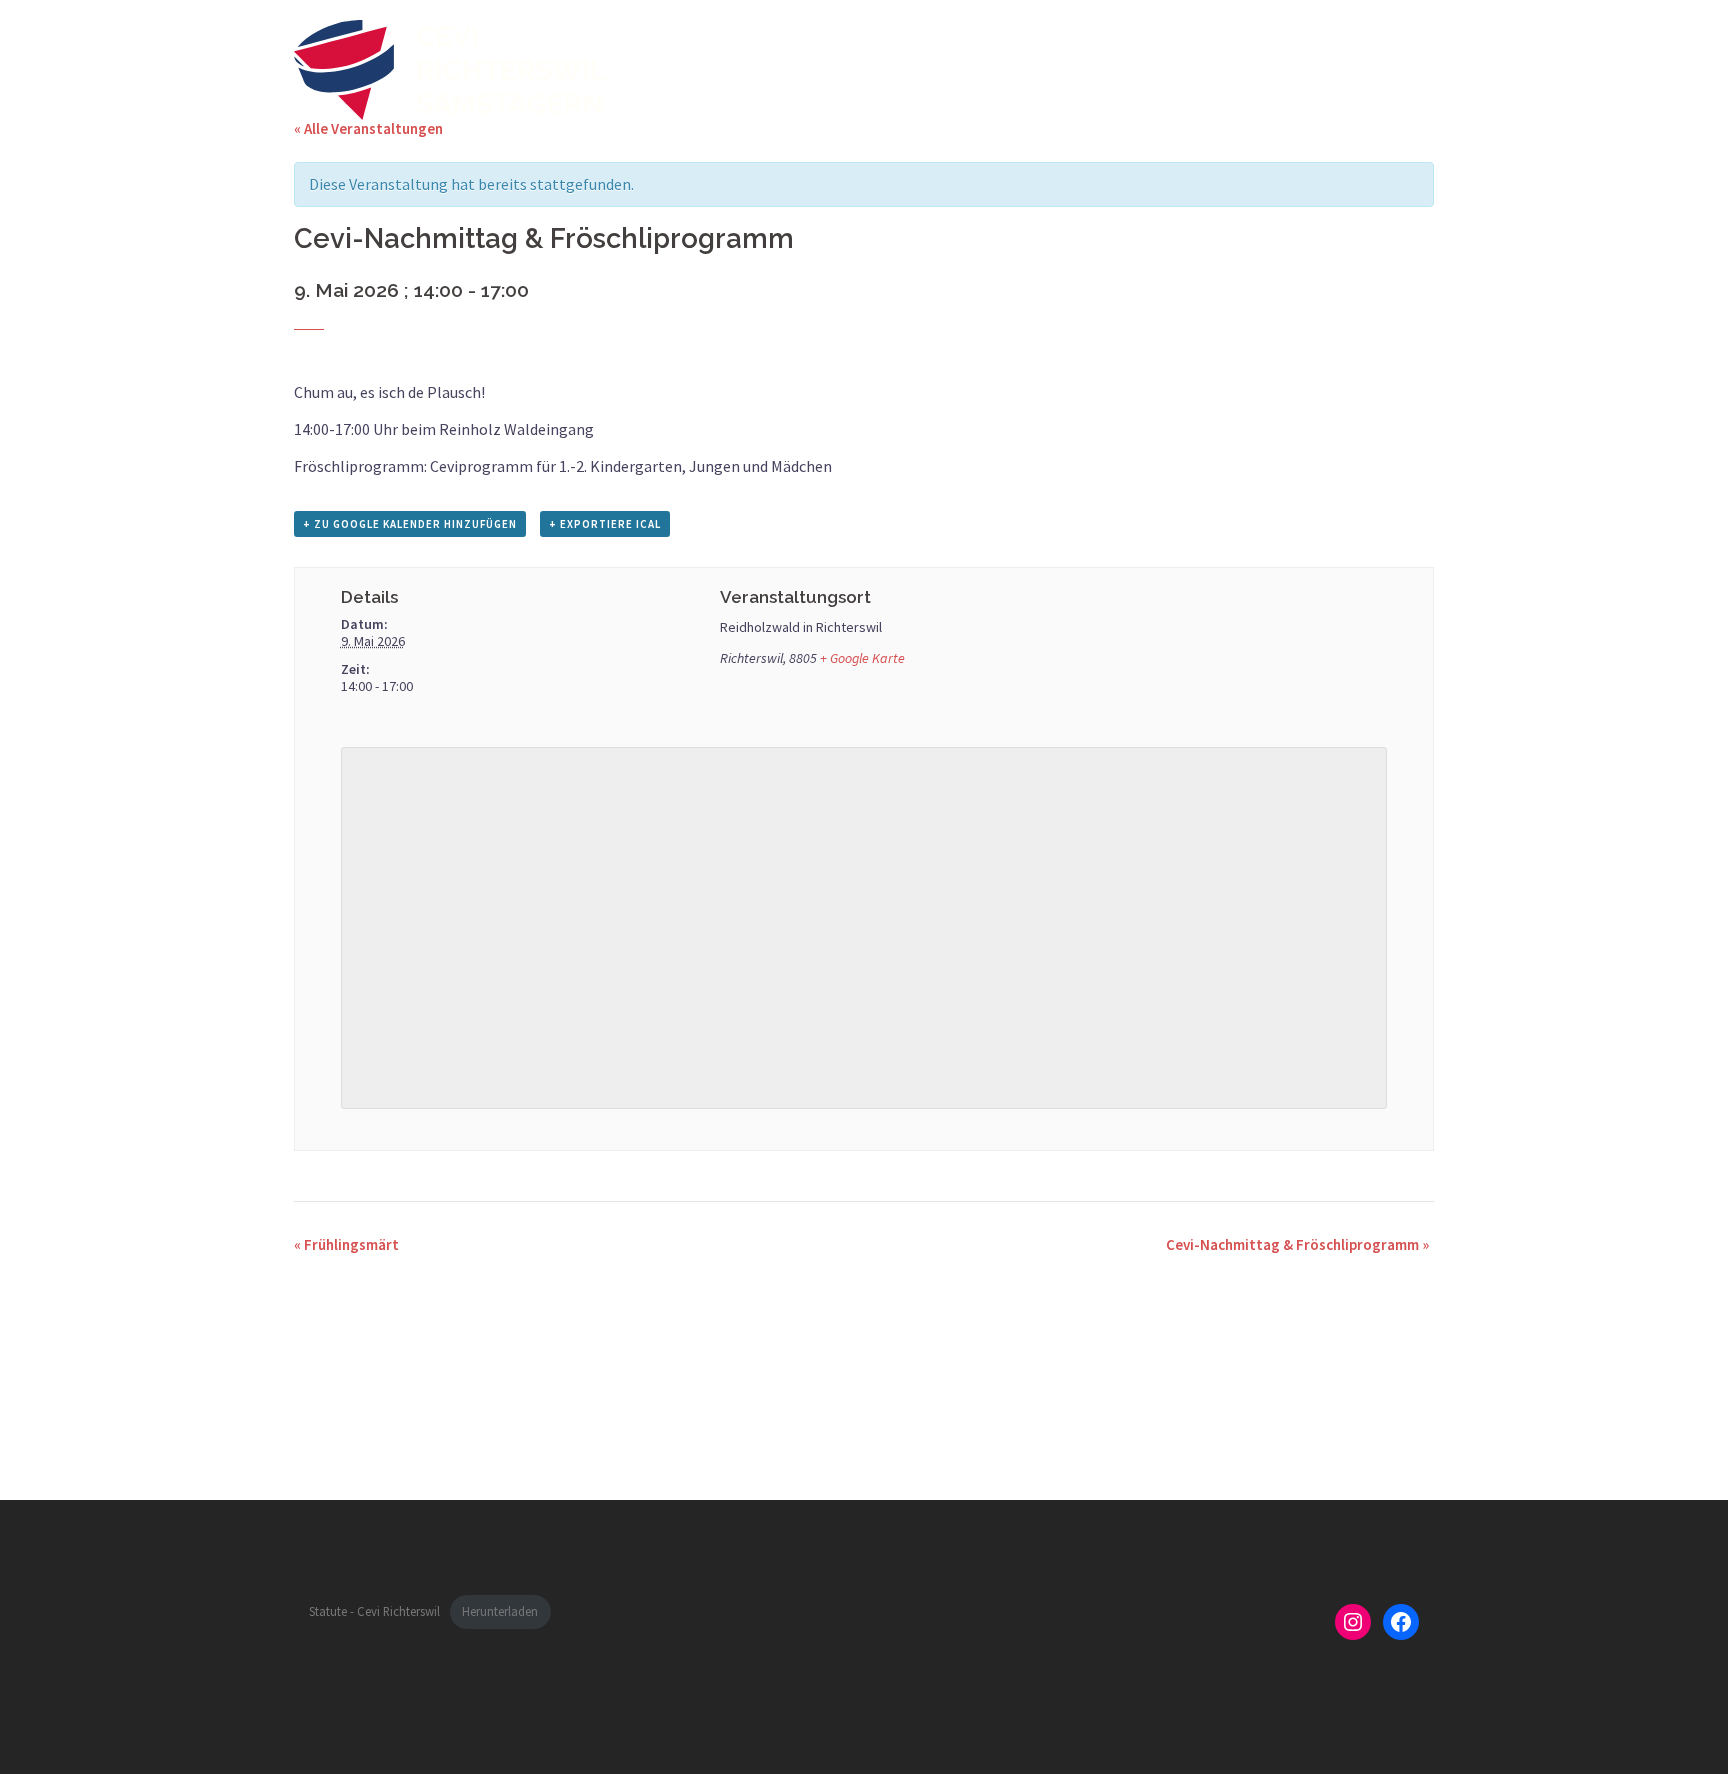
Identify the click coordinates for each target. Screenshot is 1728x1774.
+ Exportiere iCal (605, 524)
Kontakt (1393, 69)
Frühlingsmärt (346, 1244)
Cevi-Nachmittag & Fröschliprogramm (1297, 1244)
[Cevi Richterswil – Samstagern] (450, 68)
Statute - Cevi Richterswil (374, 1611)
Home (1041, 69)
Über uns (1309, 69)
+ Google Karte (862, 658)
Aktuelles (1121, 69)
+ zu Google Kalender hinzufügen (410, 524)
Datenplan (1216, 69)
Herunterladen (500, 1611)
